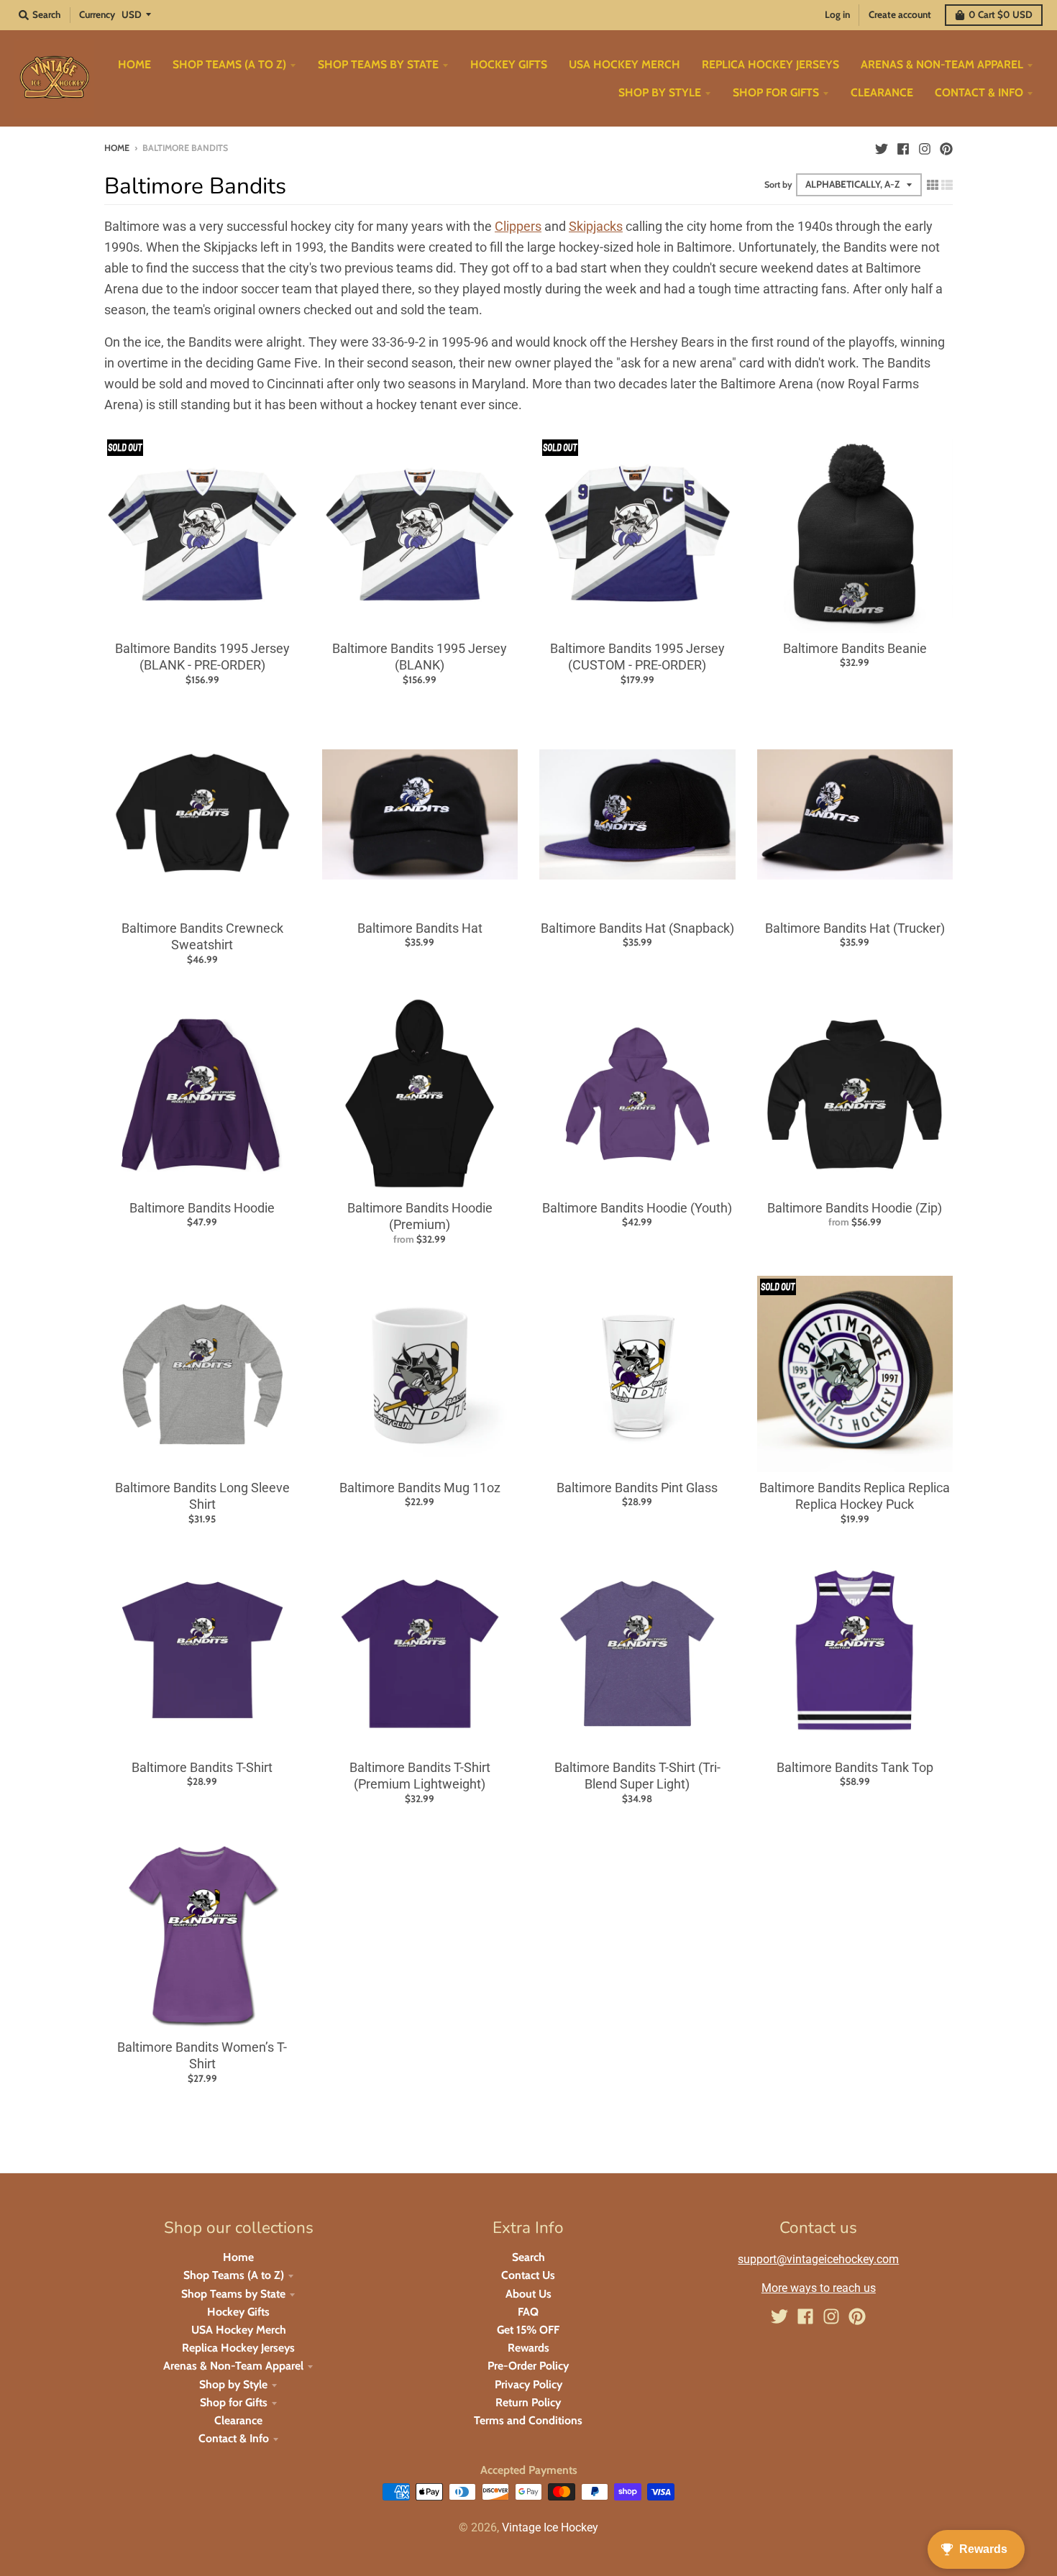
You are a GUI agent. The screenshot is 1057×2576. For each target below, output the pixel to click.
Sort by (778, 184)
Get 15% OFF (528, 2330)
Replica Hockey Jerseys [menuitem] (770, 64)
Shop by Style (233, 2384)
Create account (900, 14)
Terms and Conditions (528, 2420)
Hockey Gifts (238, 2312)
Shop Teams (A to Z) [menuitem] (229, 64)
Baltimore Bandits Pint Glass (637, 1488)
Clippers (518, 226)
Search (528, 2257)
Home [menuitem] (134, 64)
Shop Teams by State (233, 2294)
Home (117, 148)
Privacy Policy (528, 2384)
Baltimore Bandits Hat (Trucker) (855, 928)
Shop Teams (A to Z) (234, 2275)
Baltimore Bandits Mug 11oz (420, 1488)
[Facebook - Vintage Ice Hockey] (903, 147)
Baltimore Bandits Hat (420, 928)
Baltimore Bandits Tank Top (855, 1767)
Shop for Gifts (234, 2402)
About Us (528, 2294)
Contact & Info (234, 2438)
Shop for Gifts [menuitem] (776, 92)
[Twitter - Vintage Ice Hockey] (882, 147)
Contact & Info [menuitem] (979, 92)
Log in (837, 14)
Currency (97, 14)
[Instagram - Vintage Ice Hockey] (925, 147)
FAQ (528, 2312)
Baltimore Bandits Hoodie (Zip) (855, 1208)
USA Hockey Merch (239, 2330)
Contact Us (528, 2275)
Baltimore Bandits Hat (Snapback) (637, 928)
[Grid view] (933, 184)
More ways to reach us (819, 2288)
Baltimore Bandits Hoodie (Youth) (637, 1208)
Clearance (238, 2420)
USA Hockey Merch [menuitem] (624, 64)
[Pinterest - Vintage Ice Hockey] (946, 147)
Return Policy (528, 2402)
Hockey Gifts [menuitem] (509, 64)
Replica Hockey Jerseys (238, 2348)
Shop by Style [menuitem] (660, 92)
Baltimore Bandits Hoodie (202, 1208)
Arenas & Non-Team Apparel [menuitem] (942, 64)
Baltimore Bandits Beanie (855, 648)
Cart (1001, 14)
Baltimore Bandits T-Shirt (202, 1767)
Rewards (528, 2348)
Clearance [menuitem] (882, 92)
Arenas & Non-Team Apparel (233, 2366)
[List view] (947, 184)
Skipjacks (596, 226)
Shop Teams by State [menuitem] (378, 64)
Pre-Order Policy (528, 2366)
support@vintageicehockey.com (818, 2259)
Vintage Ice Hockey (550, 2527)
